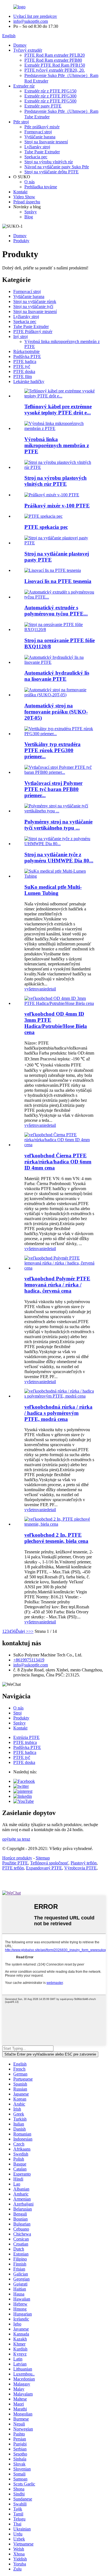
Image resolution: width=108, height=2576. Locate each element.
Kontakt (20, 192)
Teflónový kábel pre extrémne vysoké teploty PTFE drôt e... (58, 410)
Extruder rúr (24, 86)
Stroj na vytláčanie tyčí (33, 306)
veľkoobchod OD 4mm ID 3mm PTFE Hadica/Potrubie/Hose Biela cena (56, 1023)
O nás (29, 182)
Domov (20, 45)
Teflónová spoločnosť (49, 1863)
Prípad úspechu (27, 202)
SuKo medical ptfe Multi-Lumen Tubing (53, 890)
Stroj (17, 1713)
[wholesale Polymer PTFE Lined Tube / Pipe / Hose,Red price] (60, 1268)
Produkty (21, 241)
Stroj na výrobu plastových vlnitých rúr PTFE (56, 481)
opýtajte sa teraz (16, 1839)
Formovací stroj (38, 132)
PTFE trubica (25, 1742)
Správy (31, 212)
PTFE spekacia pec (46, 527)
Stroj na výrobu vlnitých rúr (49, 162)
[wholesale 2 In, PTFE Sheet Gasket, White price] (60, 1524)
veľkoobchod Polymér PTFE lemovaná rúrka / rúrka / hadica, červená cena (57, 1285)
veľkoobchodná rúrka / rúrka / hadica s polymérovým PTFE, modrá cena (58, 1413)
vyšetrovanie (35, 989)
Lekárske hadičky (29, 381)
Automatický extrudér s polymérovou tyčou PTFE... (56, 611)
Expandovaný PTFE (44, 1868)
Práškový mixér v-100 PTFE (57, 506)
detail (51, 989)
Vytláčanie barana (40, 137)
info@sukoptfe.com (31, 21)
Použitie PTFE (15, 1863)
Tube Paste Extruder (42, 152)
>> (31, 1631)
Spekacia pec (36, 157)
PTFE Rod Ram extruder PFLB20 (55, 55)
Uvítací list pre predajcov (35, 16)
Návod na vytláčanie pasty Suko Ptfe (57, 167)
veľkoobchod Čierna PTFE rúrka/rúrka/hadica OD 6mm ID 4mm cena (58, 1162)
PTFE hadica (25, 361)
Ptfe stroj (21, 122)
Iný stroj (20, 336)
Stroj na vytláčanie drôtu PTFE (52, 172)
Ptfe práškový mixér (42, 127)
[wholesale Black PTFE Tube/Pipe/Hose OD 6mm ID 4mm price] (60, 1145)
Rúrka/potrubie (26, 351)
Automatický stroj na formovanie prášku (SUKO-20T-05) (56, 712)
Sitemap (43, 1858)
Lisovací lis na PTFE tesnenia (58, 581)
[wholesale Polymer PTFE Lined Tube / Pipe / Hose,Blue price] (60, 1396)
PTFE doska (24, 371)
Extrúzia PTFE (26, 1737)
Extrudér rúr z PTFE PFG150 (50, 91)
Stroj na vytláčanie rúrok (35, 301)
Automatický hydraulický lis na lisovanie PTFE (57, 676)
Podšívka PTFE (27, 356)
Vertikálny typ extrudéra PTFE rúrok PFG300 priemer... (52, 750)
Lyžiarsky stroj (37, 147)
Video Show (24, 197)
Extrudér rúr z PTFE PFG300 (50, 96)
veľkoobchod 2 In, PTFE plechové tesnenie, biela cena (56, 1538)
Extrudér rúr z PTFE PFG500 (50, 101)
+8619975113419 (29, 1660)
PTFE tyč (22, 366)
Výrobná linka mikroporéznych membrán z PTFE (57, 445)
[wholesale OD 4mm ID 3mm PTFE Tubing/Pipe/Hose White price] (60, 1003)
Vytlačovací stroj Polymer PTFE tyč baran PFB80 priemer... (53, 789)
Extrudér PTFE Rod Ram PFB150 (55, 65)
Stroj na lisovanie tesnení (46, 142)
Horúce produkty (17, 1858)
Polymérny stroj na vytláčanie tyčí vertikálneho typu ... (58, 825)
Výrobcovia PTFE (80, 1868)
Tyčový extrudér (28, 50)
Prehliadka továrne (41, 187)
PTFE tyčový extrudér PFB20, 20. (55, 70)
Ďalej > (22, 1631)
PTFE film (23, 376)
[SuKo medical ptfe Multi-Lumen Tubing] (60, 876)
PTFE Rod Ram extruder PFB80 (53, 60)
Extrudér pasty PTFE (43, 106)
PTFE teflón (13, 1868)
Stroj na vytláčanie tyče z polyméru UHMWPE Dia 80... (59, 858)
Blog (29, 217)
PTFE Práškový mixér (33, 331)
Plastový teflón (84, 1863)
